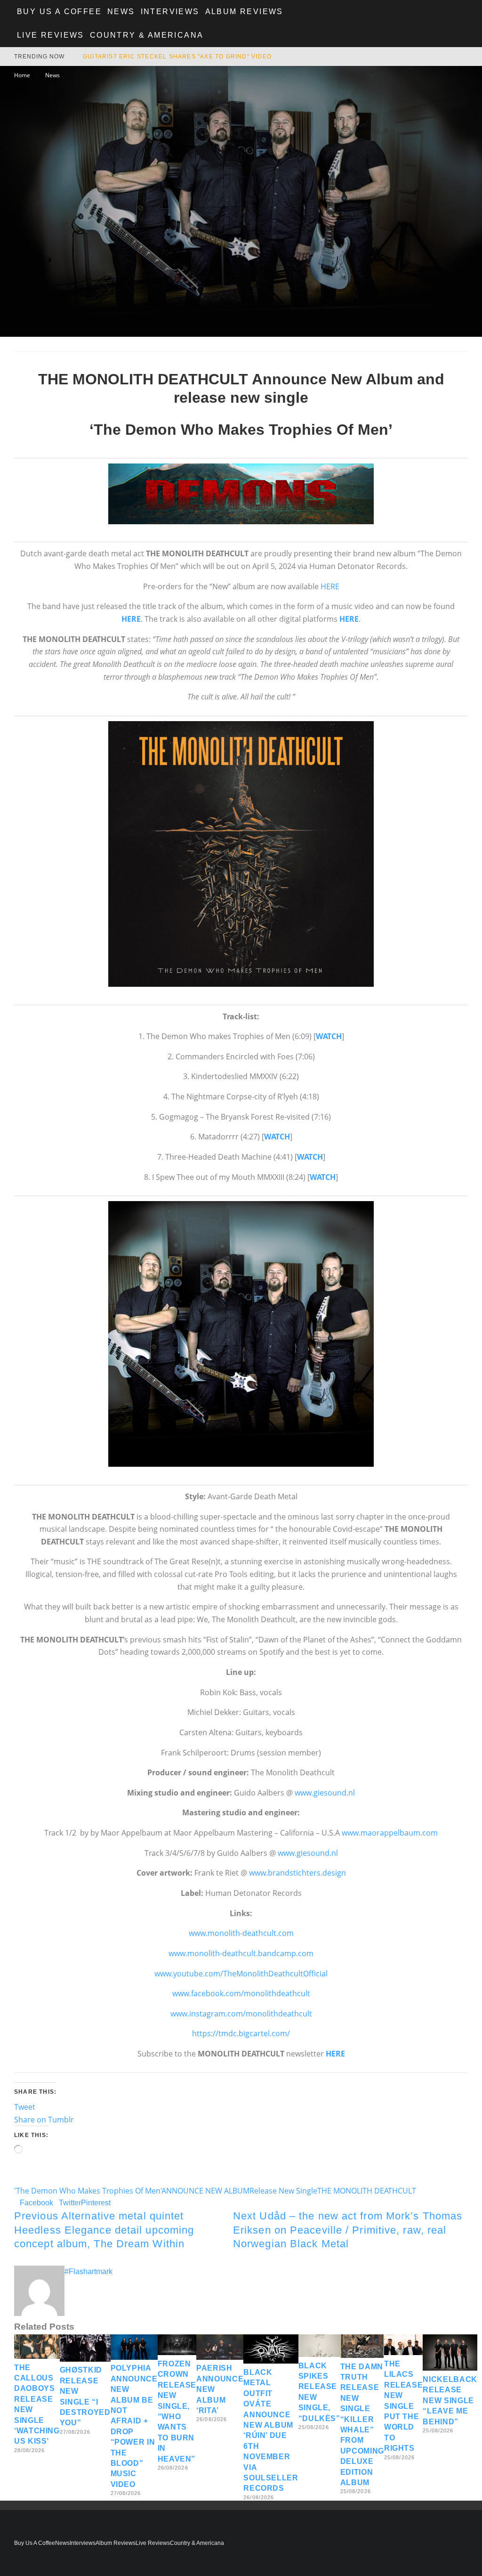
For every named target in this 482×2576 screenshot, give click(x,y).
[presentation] (241, 854)
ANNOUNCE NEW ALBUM (206, 2191)
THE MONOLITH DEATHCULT (367, 2191)
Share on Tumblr (44, 2120)
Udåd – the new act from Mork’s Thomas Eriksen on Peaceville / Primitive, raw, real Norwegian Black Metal (348, 2230)
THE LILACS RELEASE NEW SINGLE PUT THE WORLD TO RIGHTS (403, 2406)
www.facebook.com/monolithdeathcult (241, 1993)
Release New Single (283, 2191)
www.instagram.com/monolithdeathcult (241, 2014)
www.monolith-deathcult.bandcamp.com (241, 1953)
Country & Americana (147, 35)
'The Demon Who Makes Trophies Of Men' (88, 2191)
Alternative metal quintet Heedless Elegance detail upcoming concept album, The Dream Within (104, 2230)
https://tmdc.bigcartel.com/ (241, 2033)
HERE (330, 586)
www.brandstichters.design (297, 1873)
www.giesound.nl (325, 1793)
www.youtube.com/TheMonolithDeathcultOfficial (241, 1974)
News (121, 12)
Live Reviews (51, 35)
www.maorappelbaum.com (390, 1833)
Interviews (170, 12)
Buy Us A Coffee (59, 12)
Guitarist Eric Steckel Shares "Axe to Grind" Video (177, 57)
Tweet (25, 2107)
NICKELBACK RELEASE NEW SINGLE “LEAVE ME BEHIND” (450, 2401)
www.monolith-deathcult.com (241, 1933)
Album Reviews (244, 12)
